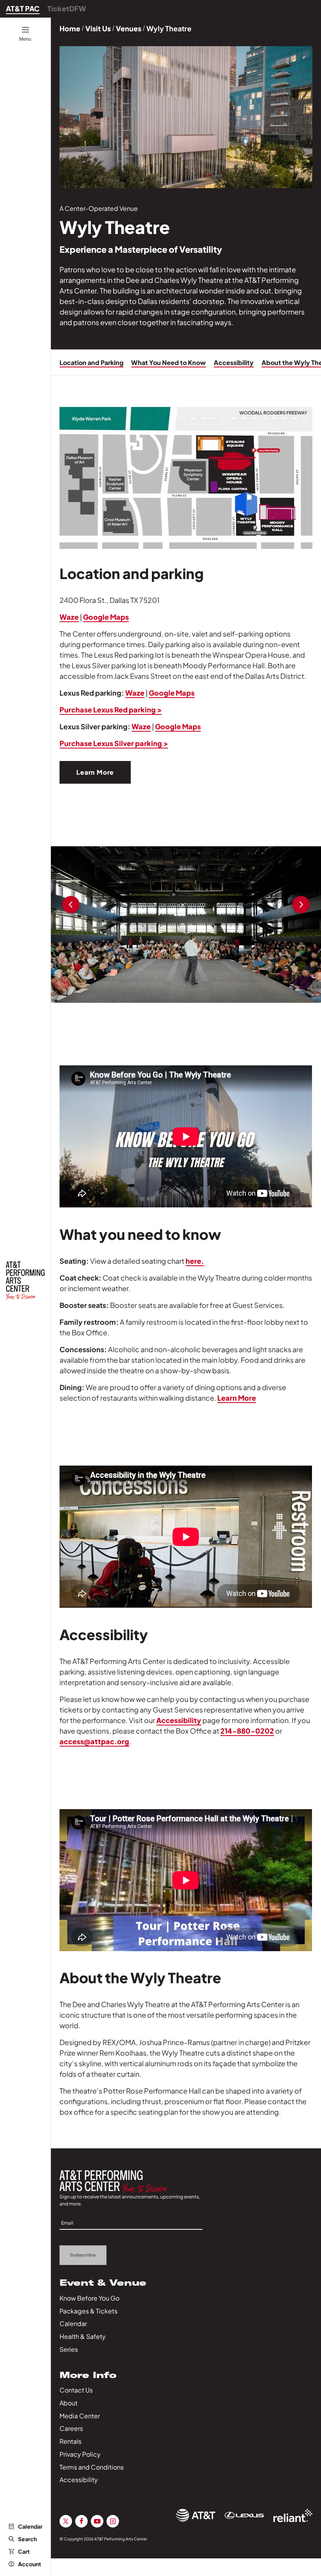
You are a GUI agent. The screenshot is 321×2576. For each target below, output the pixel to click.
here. (195, 1261)
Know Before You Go (89, 2298)
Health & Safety (83, 2336)
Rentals (70, 2441)
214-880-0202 (247, 1731)
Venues (129, 28)
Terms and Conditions (92, 2467)
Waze (69, 617)
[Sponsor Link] (196, 2515)
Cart (24, 2551)
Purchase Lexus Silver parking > (114, 743)
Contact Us (76, 2390)
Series (69, 2349)
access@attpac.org (94, 1741)
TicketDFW (67, 8)
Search (27, 2539)
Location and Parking (91, 362)
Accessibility (234, 362)
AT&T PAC (23, 8)
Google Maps (106, 617)
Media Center (80, 2416)
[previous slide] (71, 906)
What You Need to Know (169, 362)
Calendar (30, 2526)
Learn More (95, 772)
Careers (71, 2428)
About (69, 2403)
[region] (186, 925)
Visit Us (98, 28)
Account (30, 2564)
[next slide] (301, 906)
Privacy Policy (80, 2454)
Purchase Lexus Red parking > (111, 710)
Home (70, 28)
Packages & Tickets (88, 2311)
